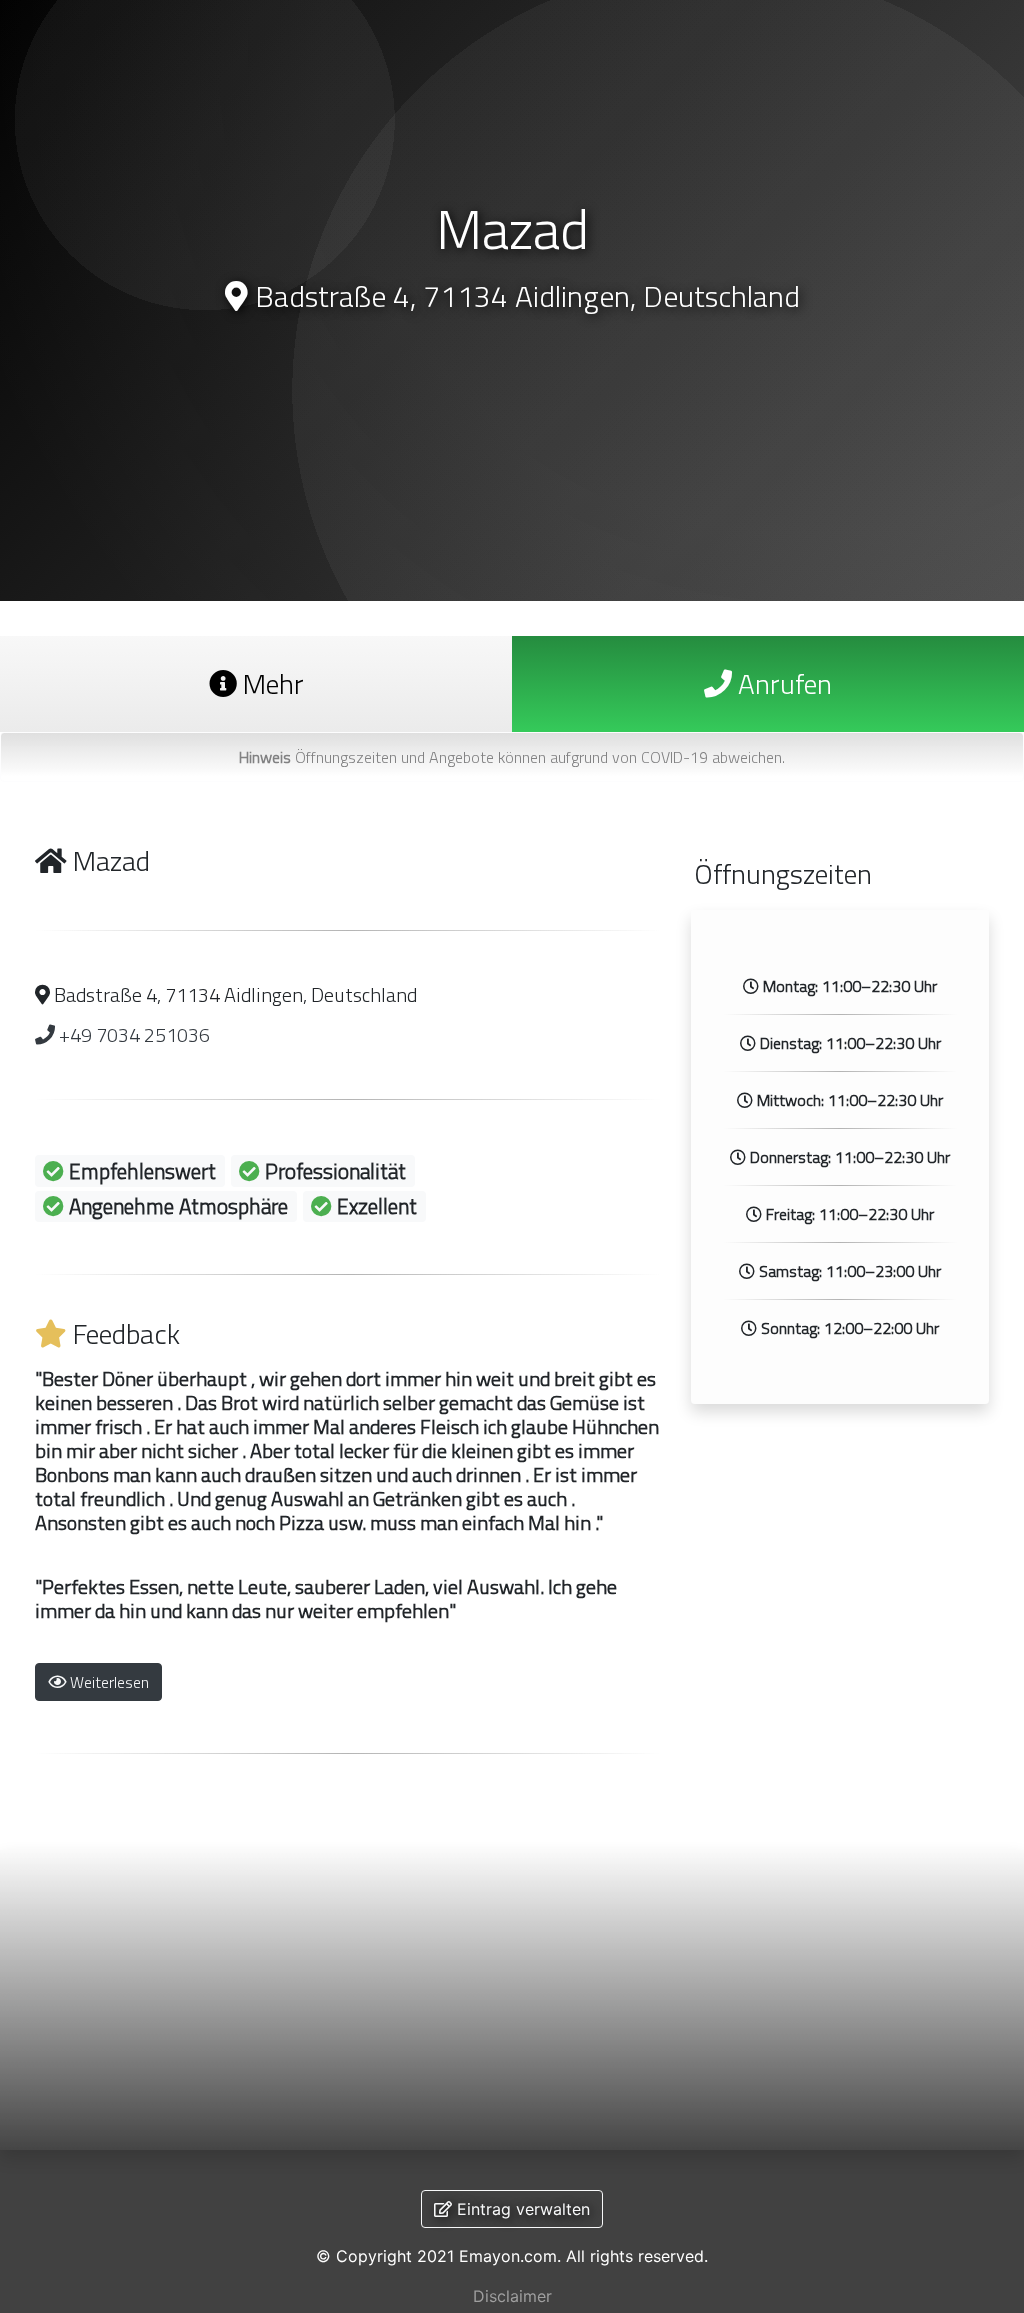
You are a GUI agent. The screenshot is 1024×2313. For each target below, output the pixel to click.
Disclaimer (512, 2296)
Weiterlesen (107, 1682)
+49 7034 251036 (132, 1034)
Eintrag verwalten (521, 2209)
